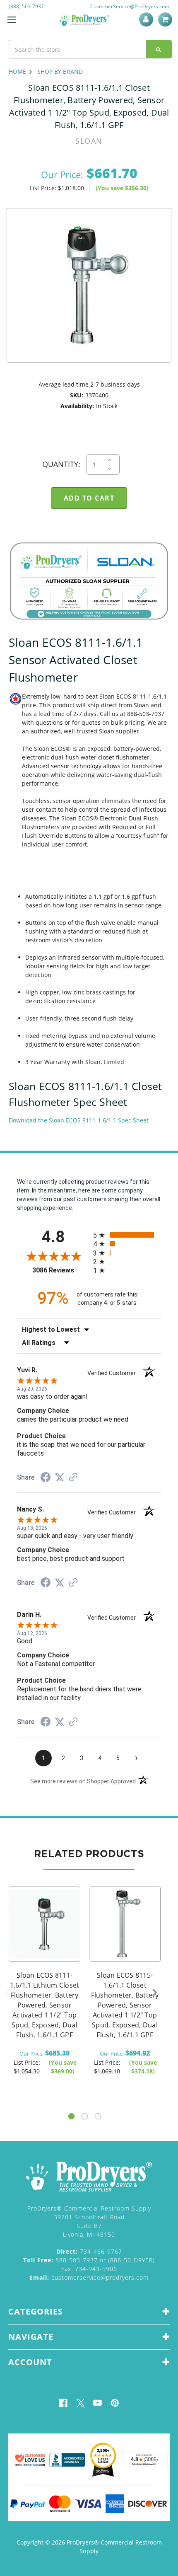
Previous (7, 1993)
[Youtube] (97, 2403)
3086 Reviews (61, 1270)
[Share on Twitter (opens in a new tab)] (60, 1478)
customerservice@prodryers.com (89, 2277)
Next (155, 1993)
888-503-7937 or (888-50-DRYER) (89, 2260)
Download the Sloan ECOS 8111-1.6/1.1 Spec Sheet (79, 1120)
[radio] (127, 1235)
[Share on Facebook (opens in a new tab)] (46, 1478)
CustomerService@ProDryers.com (130, 6)
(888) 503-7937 (26, 6)
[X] (81, 2403)
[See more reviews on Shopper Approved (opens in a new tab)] (73, 1478)
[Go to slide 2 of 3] (85, 2116)
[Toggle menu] (11, 20)
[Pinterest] (115, 2403)
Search (159, 49)
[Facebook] (63, 2403)
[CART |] (166, 19)
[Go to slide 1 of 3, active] (71, 2116)
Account (148, 19)
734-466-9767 (89, 2251)
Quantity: (61, 464)
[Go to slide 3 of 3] (98, 2116)
